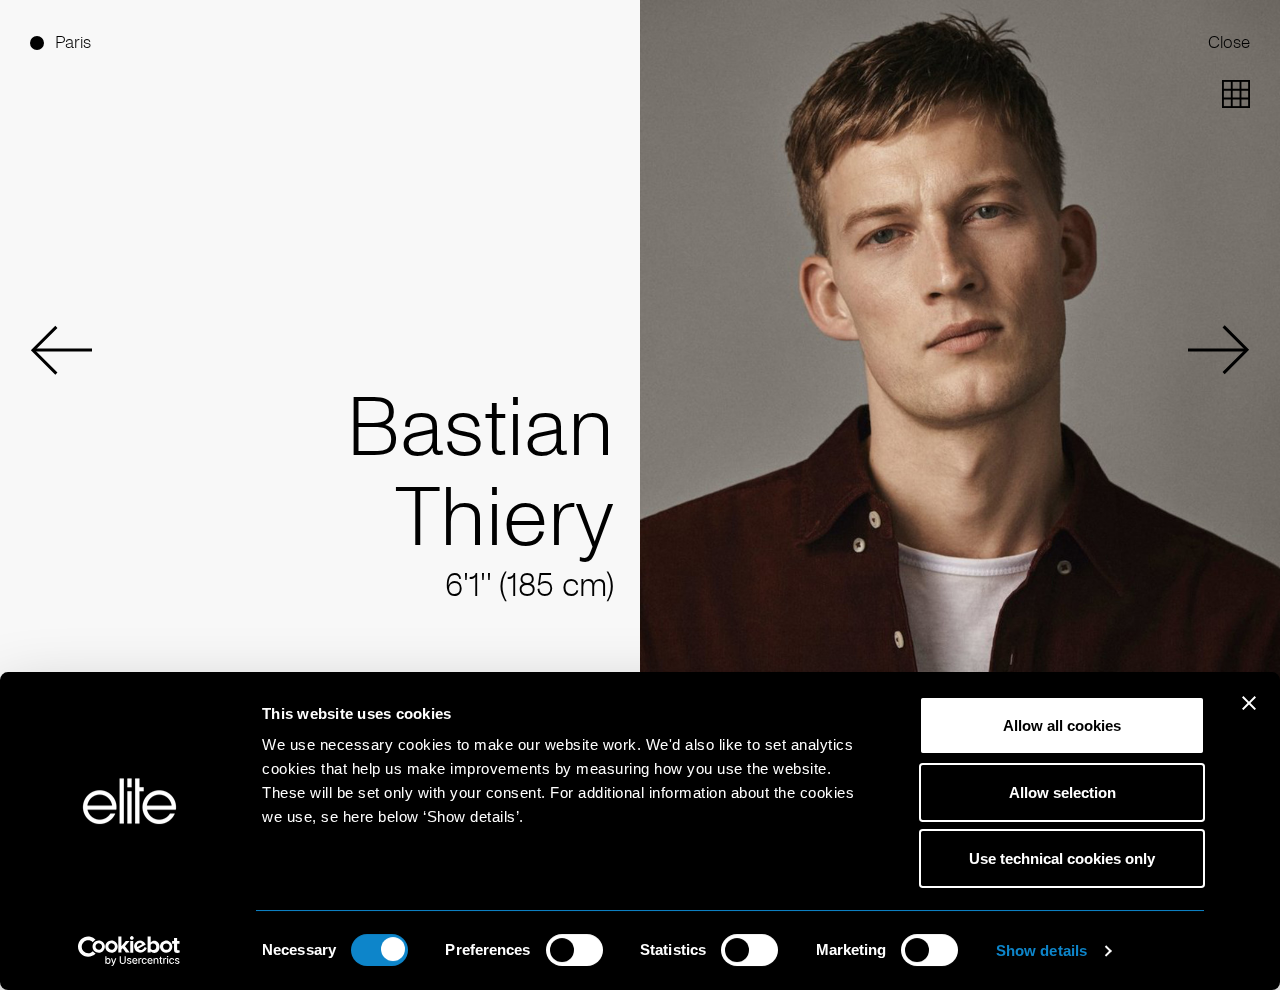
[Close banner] (1249, 716)
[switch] (574, 950)
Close (1229, 42)
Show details (1041, 950)
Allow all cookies (1062, 725)
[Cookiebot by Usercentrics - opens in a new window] (129, 951)
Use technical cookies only (1062, 858)
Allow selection (1062, 792)
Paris (73, 42)
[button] (61, 350)
